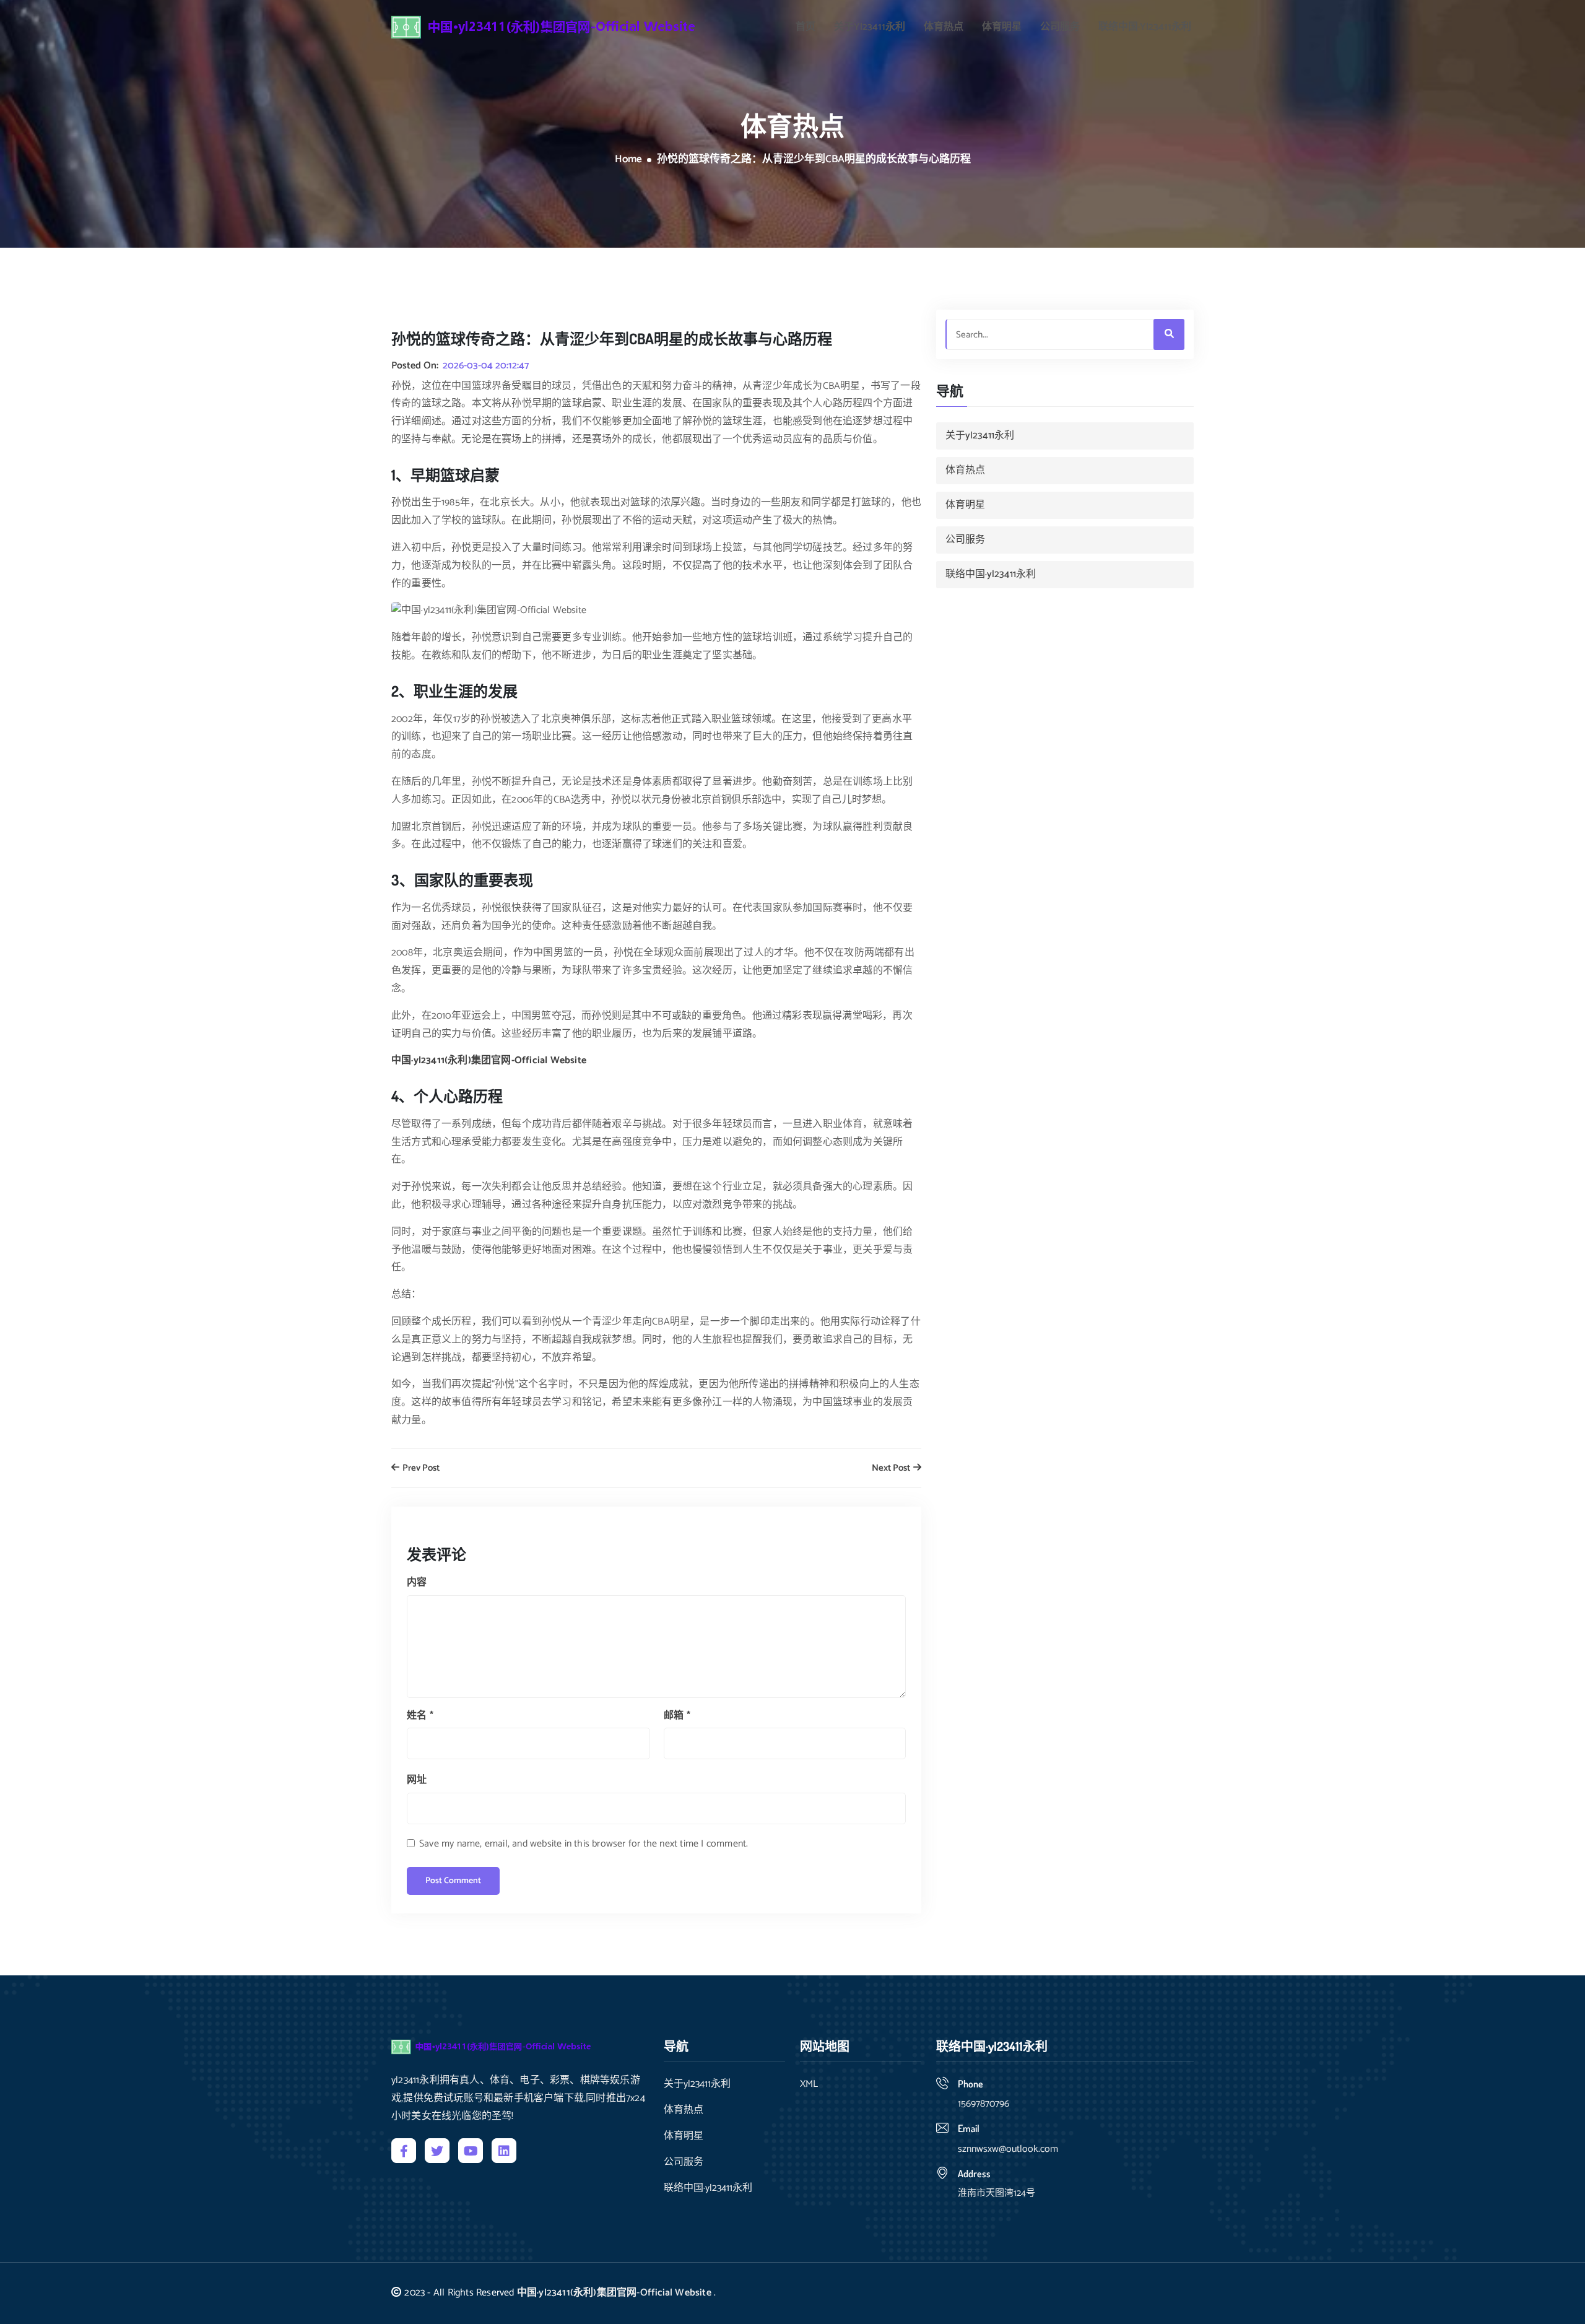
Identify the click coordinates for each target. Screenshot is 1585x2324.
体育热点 (944, 27)
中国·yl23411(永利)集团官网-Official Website (614, 2293)
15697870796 (984, 2104)
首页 (806, 27)
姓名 (420, 1716)
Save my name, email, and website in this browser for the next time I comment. (584, 1844)
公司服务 (1060, 27)
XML (809, 2084)
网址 (417, 1780)
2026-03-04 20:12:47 (486, 366)
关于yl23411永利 (870, 27)
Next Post (892, 1469)
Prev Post (420, 1469)
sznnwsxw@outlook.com (1008, 2149)
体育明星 (1002, 27)
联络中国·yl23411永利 (1145, 27)
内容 (417, 1582)
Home (628, 160)
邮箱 (677, 1716)
